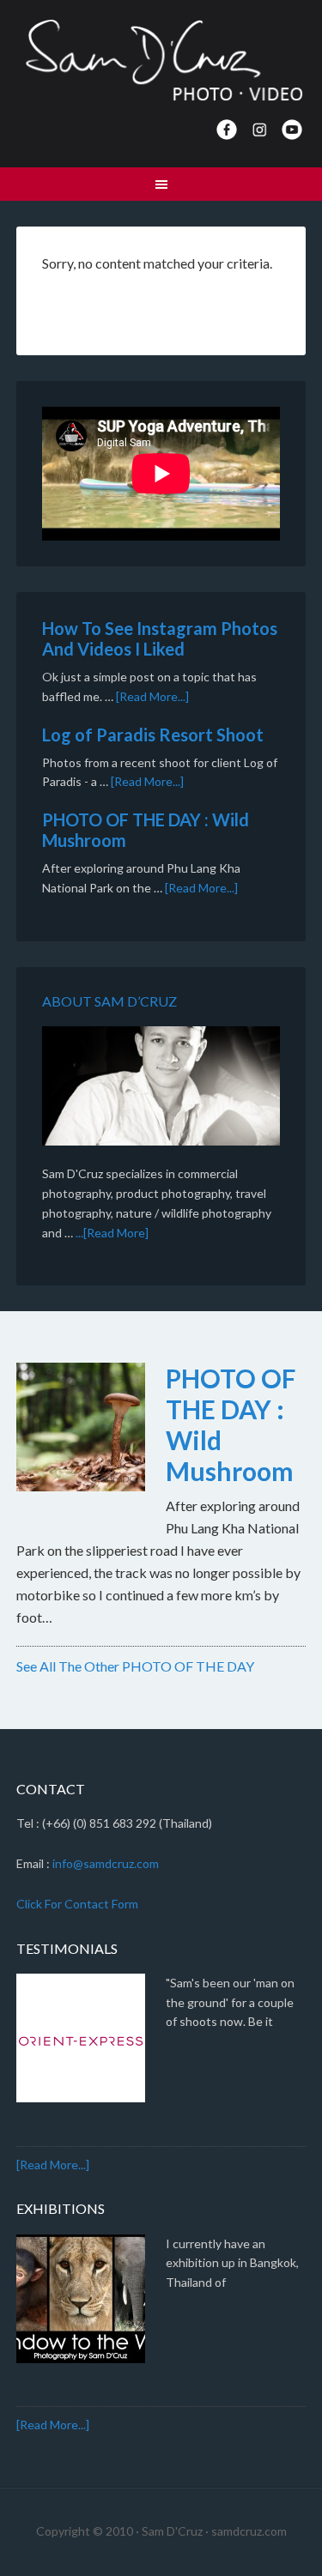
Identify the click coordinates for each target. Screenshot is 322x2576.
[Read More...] (152, 696)
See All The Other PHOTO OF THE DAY (135, 1666)
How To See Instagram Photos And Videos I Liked (160, 638)
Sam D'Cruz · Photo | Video (161, 60)
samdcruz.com (249, 2531)
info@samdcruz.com (106, 1863)
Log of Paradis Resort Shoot (153, 735)
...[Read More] (112, 1233)
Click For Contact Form (77, 1904)
